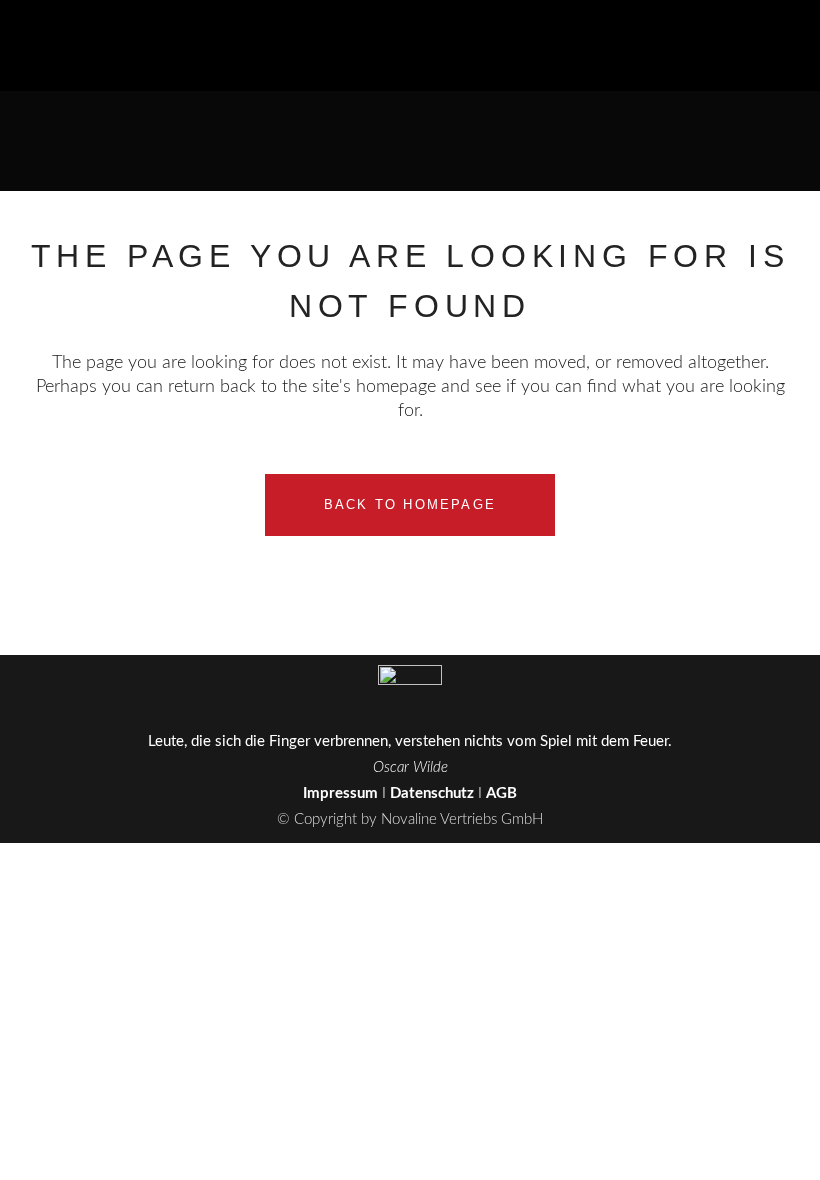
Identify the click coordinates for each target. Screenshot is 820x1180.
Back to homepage (410, 504)
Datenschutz (432, 793)
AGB (501, 793)
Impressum (340, 793)
